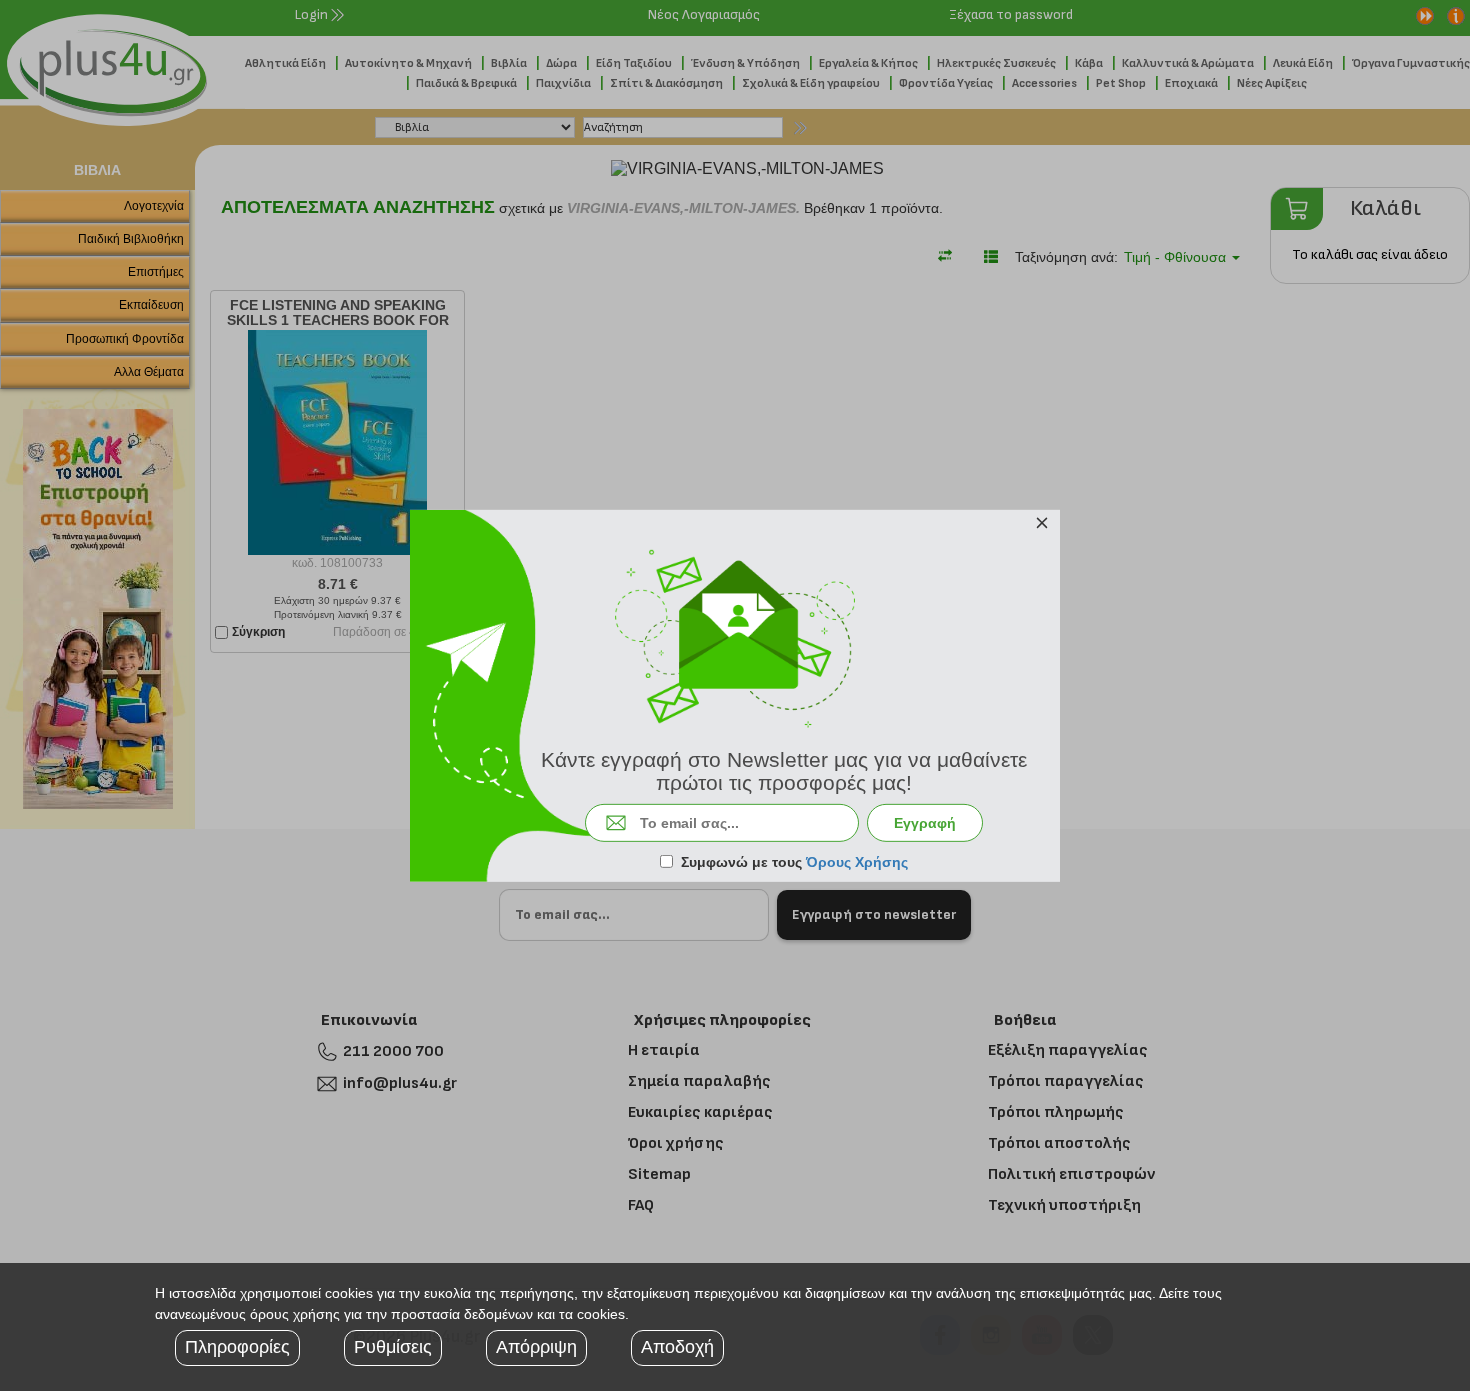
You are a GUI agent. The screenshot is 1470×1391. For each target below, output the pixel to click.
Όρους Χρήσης (857, 862)
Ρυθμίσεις (393, 1347)
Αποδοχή (677, 1347)
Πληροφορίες (237, 1347)
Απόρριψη (536, 1347)
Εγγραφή (925, 823)
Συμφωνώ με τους (794, 862)
